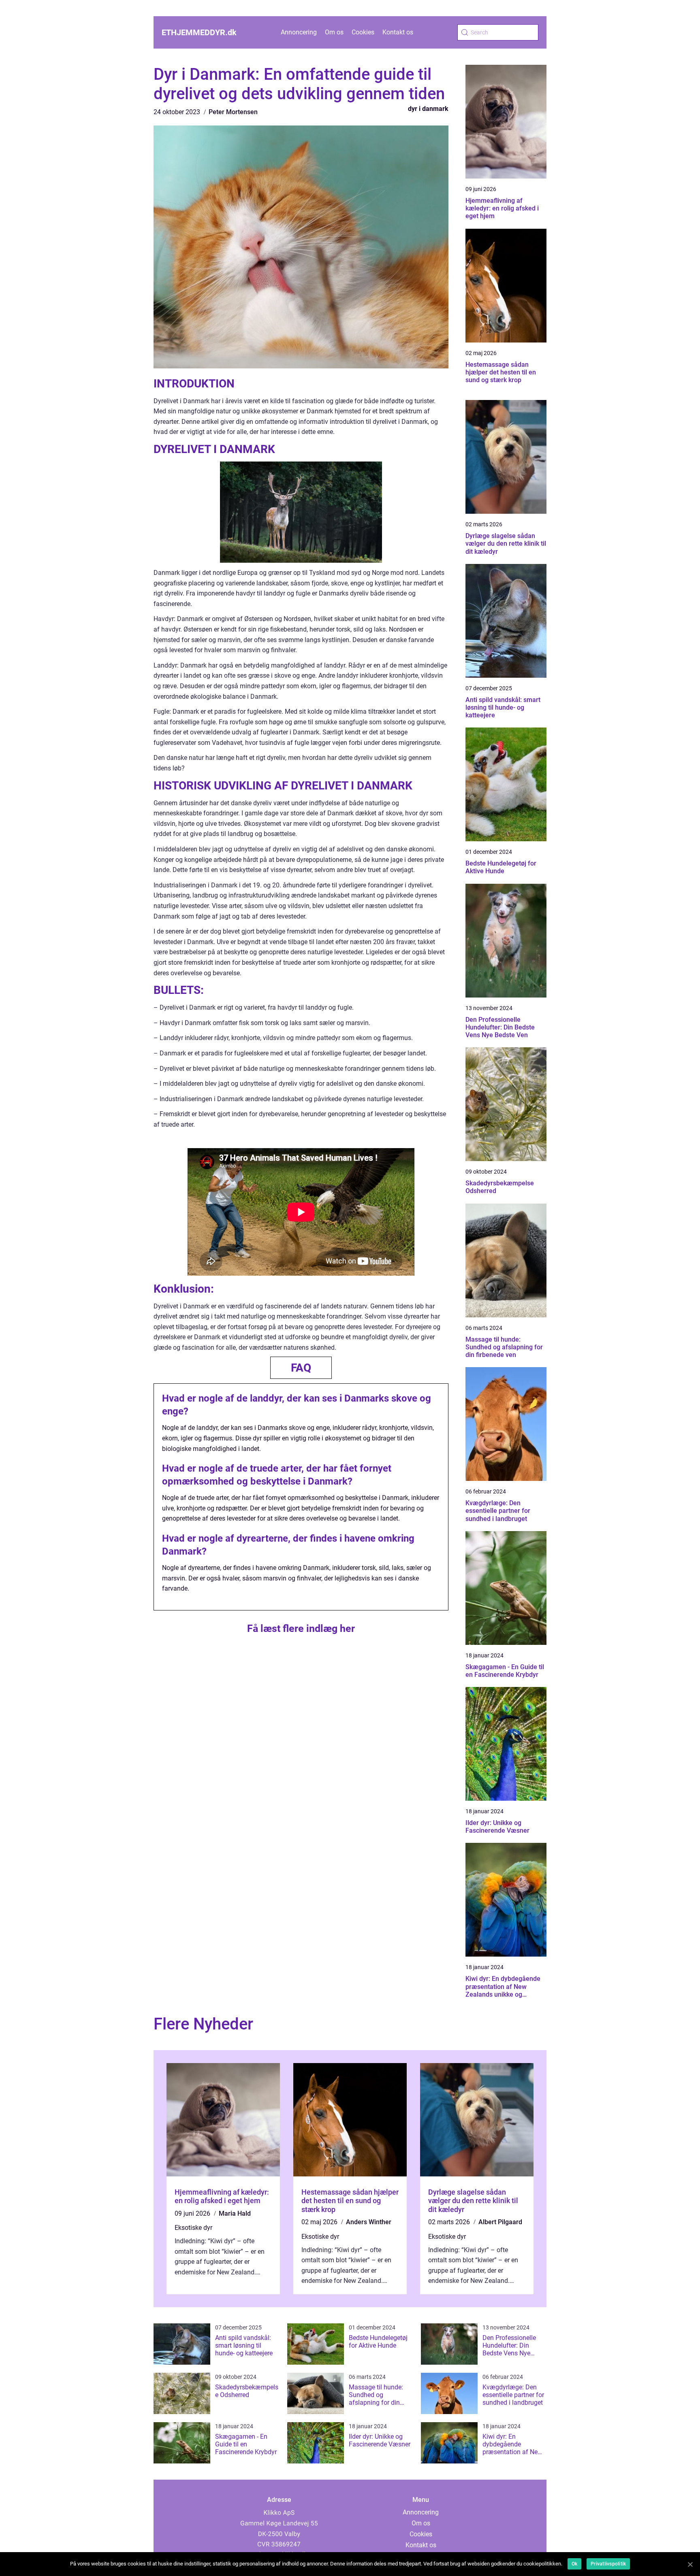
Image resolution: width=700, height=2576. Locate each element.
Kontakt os (398, 32)
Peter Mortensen (233, 112)
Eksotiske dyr (193, 2228)
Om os (334, 32)
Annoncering (299, 32)
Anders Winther (369, 2222)
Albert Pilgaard (500, 2222)
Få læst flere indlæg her (301, 1628)
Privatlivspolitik (608, 2564)
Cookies (363, 32)
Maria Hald (235, 2213)
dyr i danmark (428, 109)
